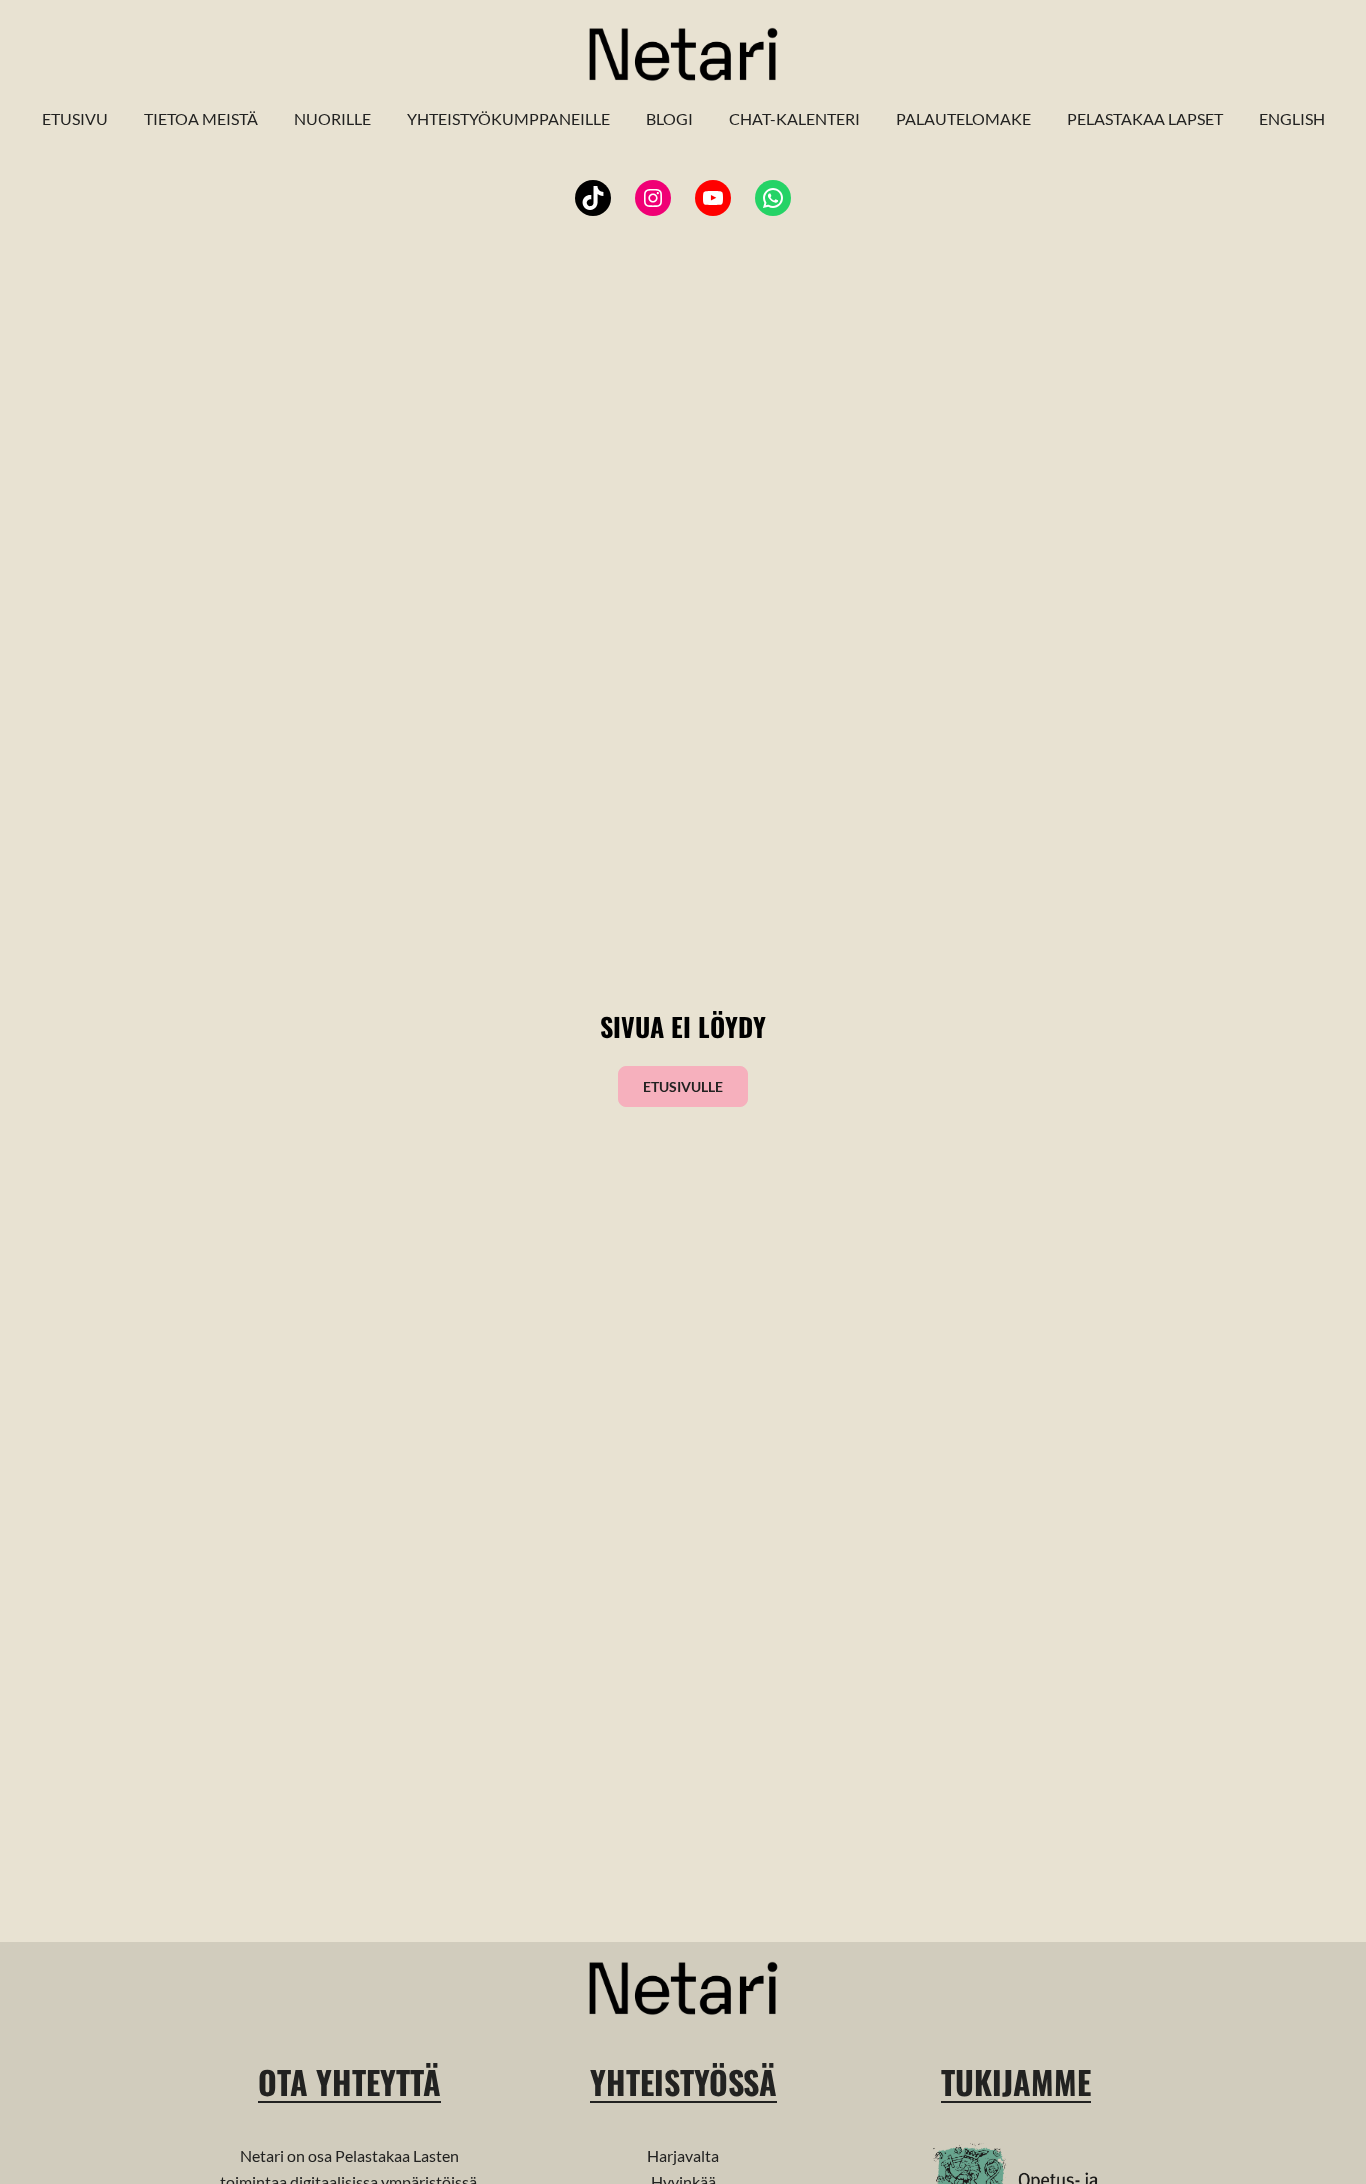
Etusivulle (683, 1086)
